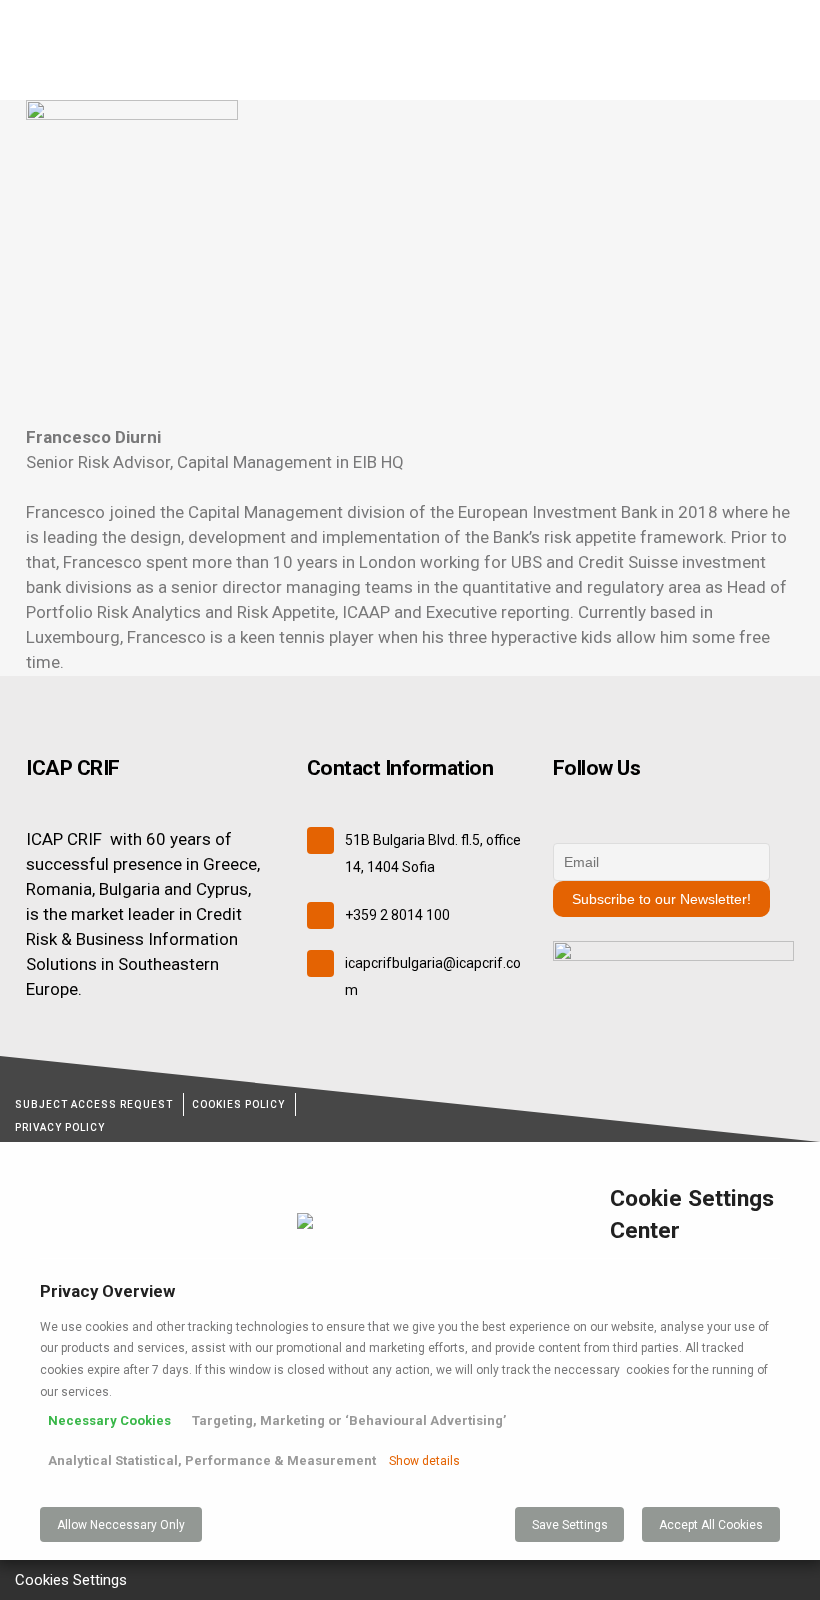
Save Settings (570, 1525)
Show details (424, 1461)
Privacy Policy (60, 1127)
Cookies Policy (238, 1104)
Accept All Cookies (711, 1525)
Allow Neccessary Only (121, 1525)
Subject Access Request (94, 1104)
